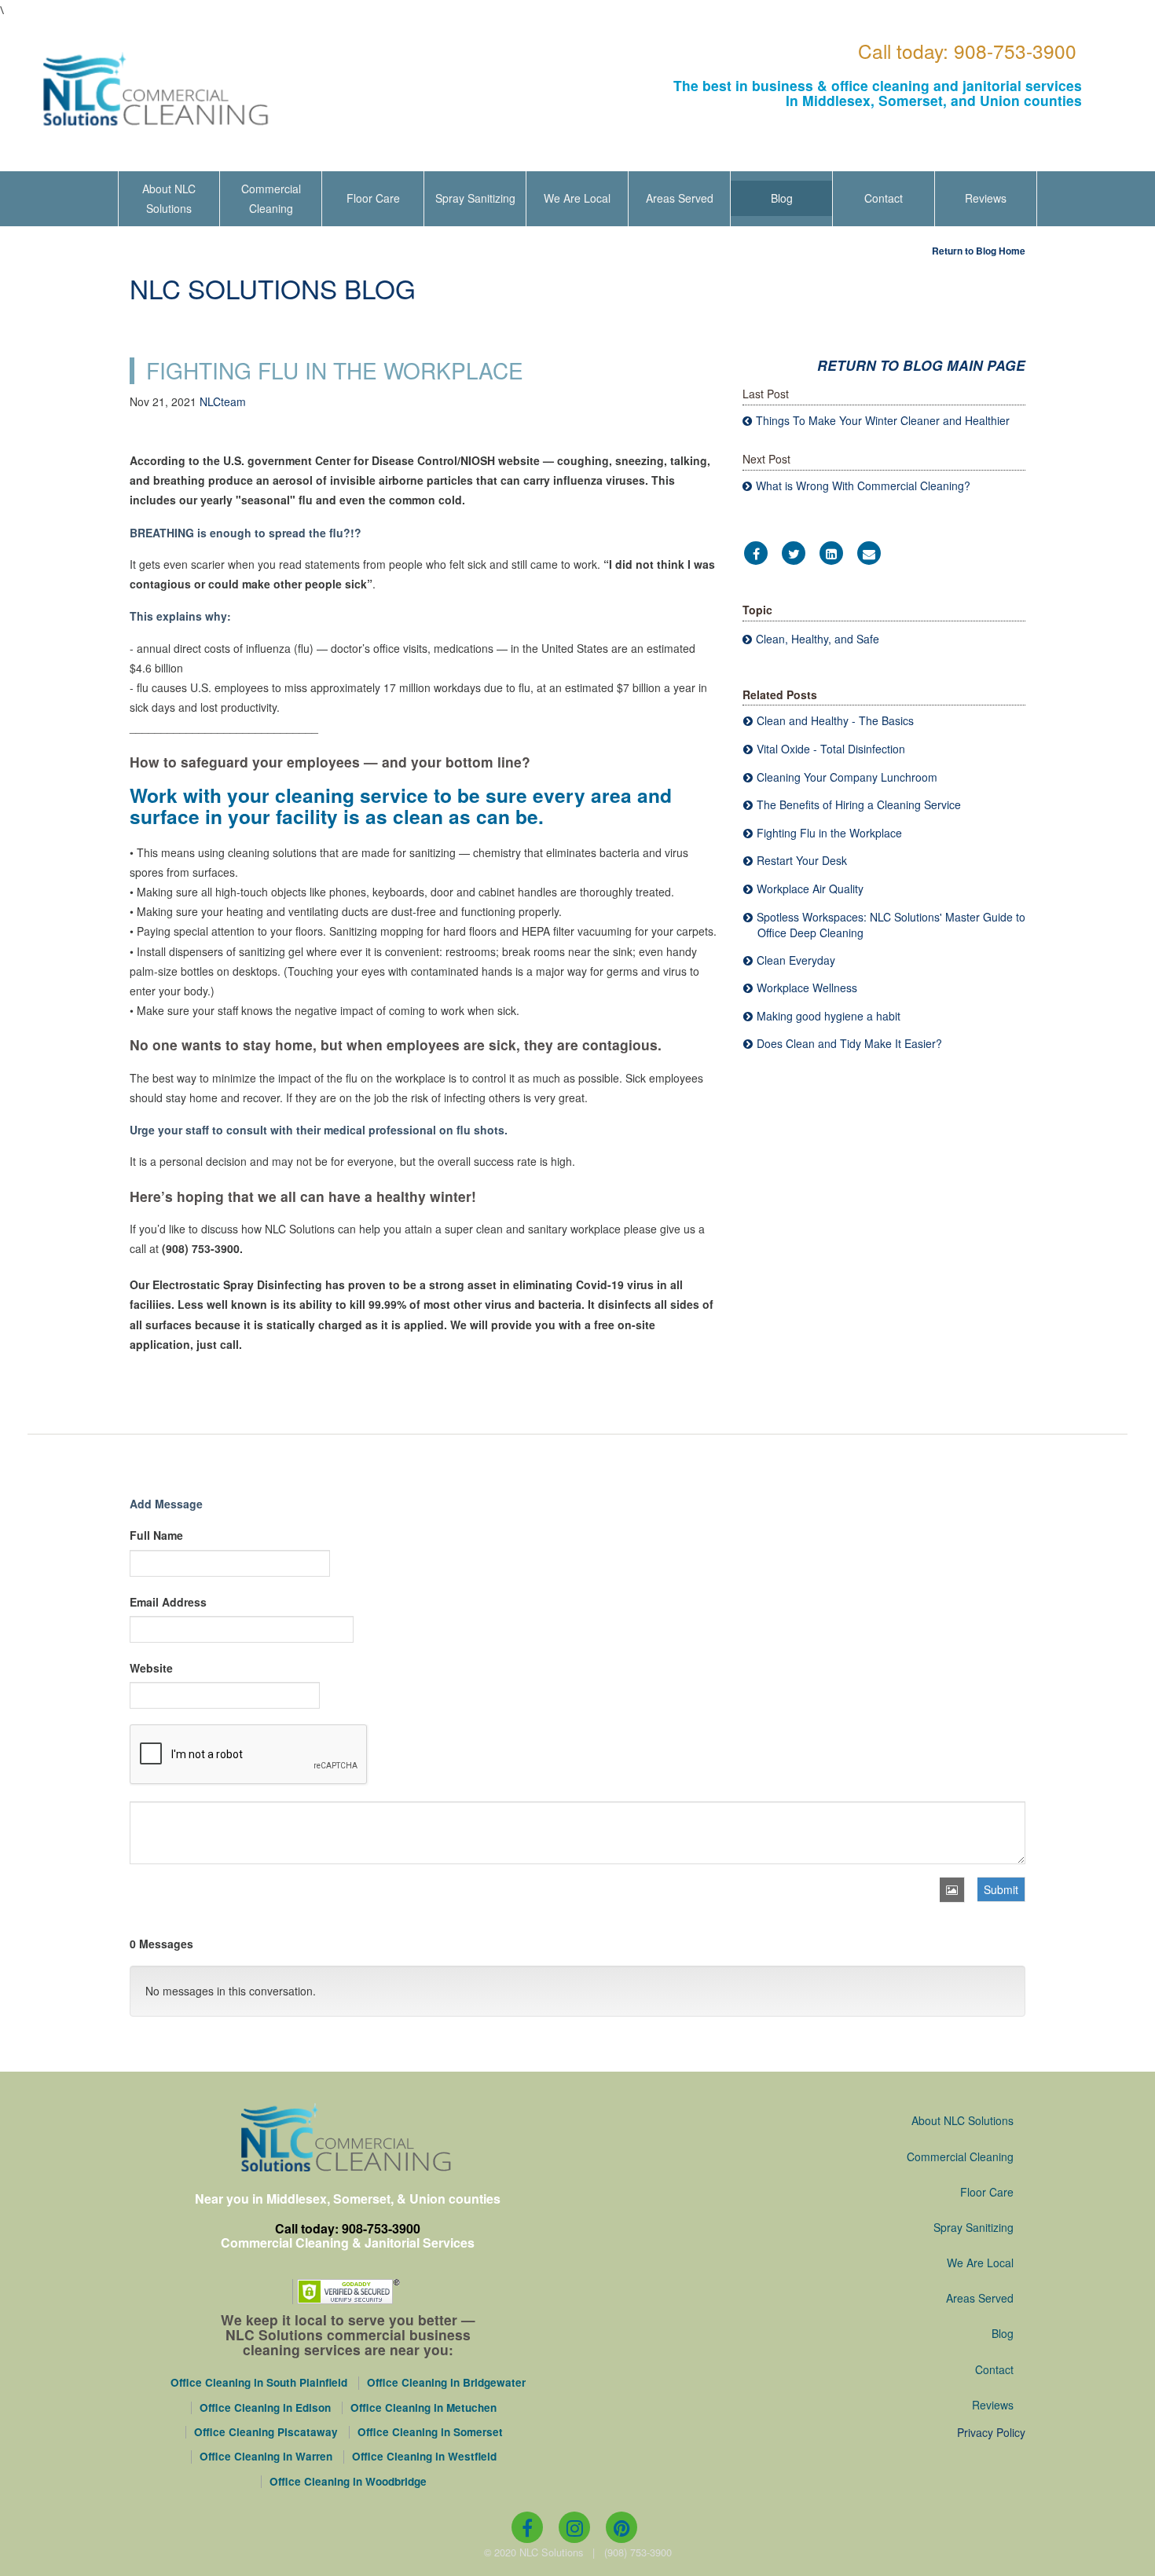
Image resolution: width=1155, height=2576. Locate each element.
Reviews (986, 198)
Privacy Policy (991, 2432)
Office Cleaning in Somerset (430, 2432)
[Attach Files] (952, 1890)
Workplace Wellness (807, 988)
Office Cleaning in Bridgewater (446, 2383)
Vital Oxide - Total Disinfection (831, 749)
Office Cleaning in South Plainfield (259, 2383)
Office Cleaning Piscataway (266, 2432)
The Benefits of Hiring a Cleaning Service (859, 804)
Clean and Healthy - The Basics (835, 720)
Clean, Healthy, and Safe (818, 639)
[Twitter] (794, 554)
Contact (884, 198)
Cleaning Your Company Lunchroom (847, 777)
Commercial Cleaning (271, 198)
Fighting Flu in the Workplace (829, 833)
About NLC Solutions (169, 198)
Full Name (156, 1535)
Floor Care (373, 198)
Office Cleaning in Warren (266, 2457)
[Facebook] (756, 554)
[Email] (869, 554)
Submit (1001, 1889)
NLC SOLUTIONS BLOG (273, 288)
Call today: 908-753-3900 (967, 51)
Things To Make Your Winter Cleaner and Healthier (883, 420)
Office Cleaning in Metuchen (423, 2408)
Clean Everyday (796, 960)
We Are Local (577, 198)
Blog (782, 198)
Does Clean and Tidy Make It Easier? (849, 1043)
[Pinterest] (621, 2527)
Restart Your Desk (802, 860)
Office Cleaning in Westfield (424, 2457)
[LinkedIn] (831, 554)
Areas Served (680, 198)
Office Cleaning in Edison (265, 2408)
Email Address (168, 1602)
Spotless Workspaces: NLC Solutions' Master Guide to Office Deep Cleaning (891, 925)
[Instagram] (574, 2527)
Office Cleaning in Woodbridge (348, 2482)
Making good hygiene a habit (829, 1016)
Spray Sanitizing (475, 198)
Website (151, 1668)
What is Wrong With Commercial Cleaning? (863, 486)
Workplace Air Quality (810, 889)
